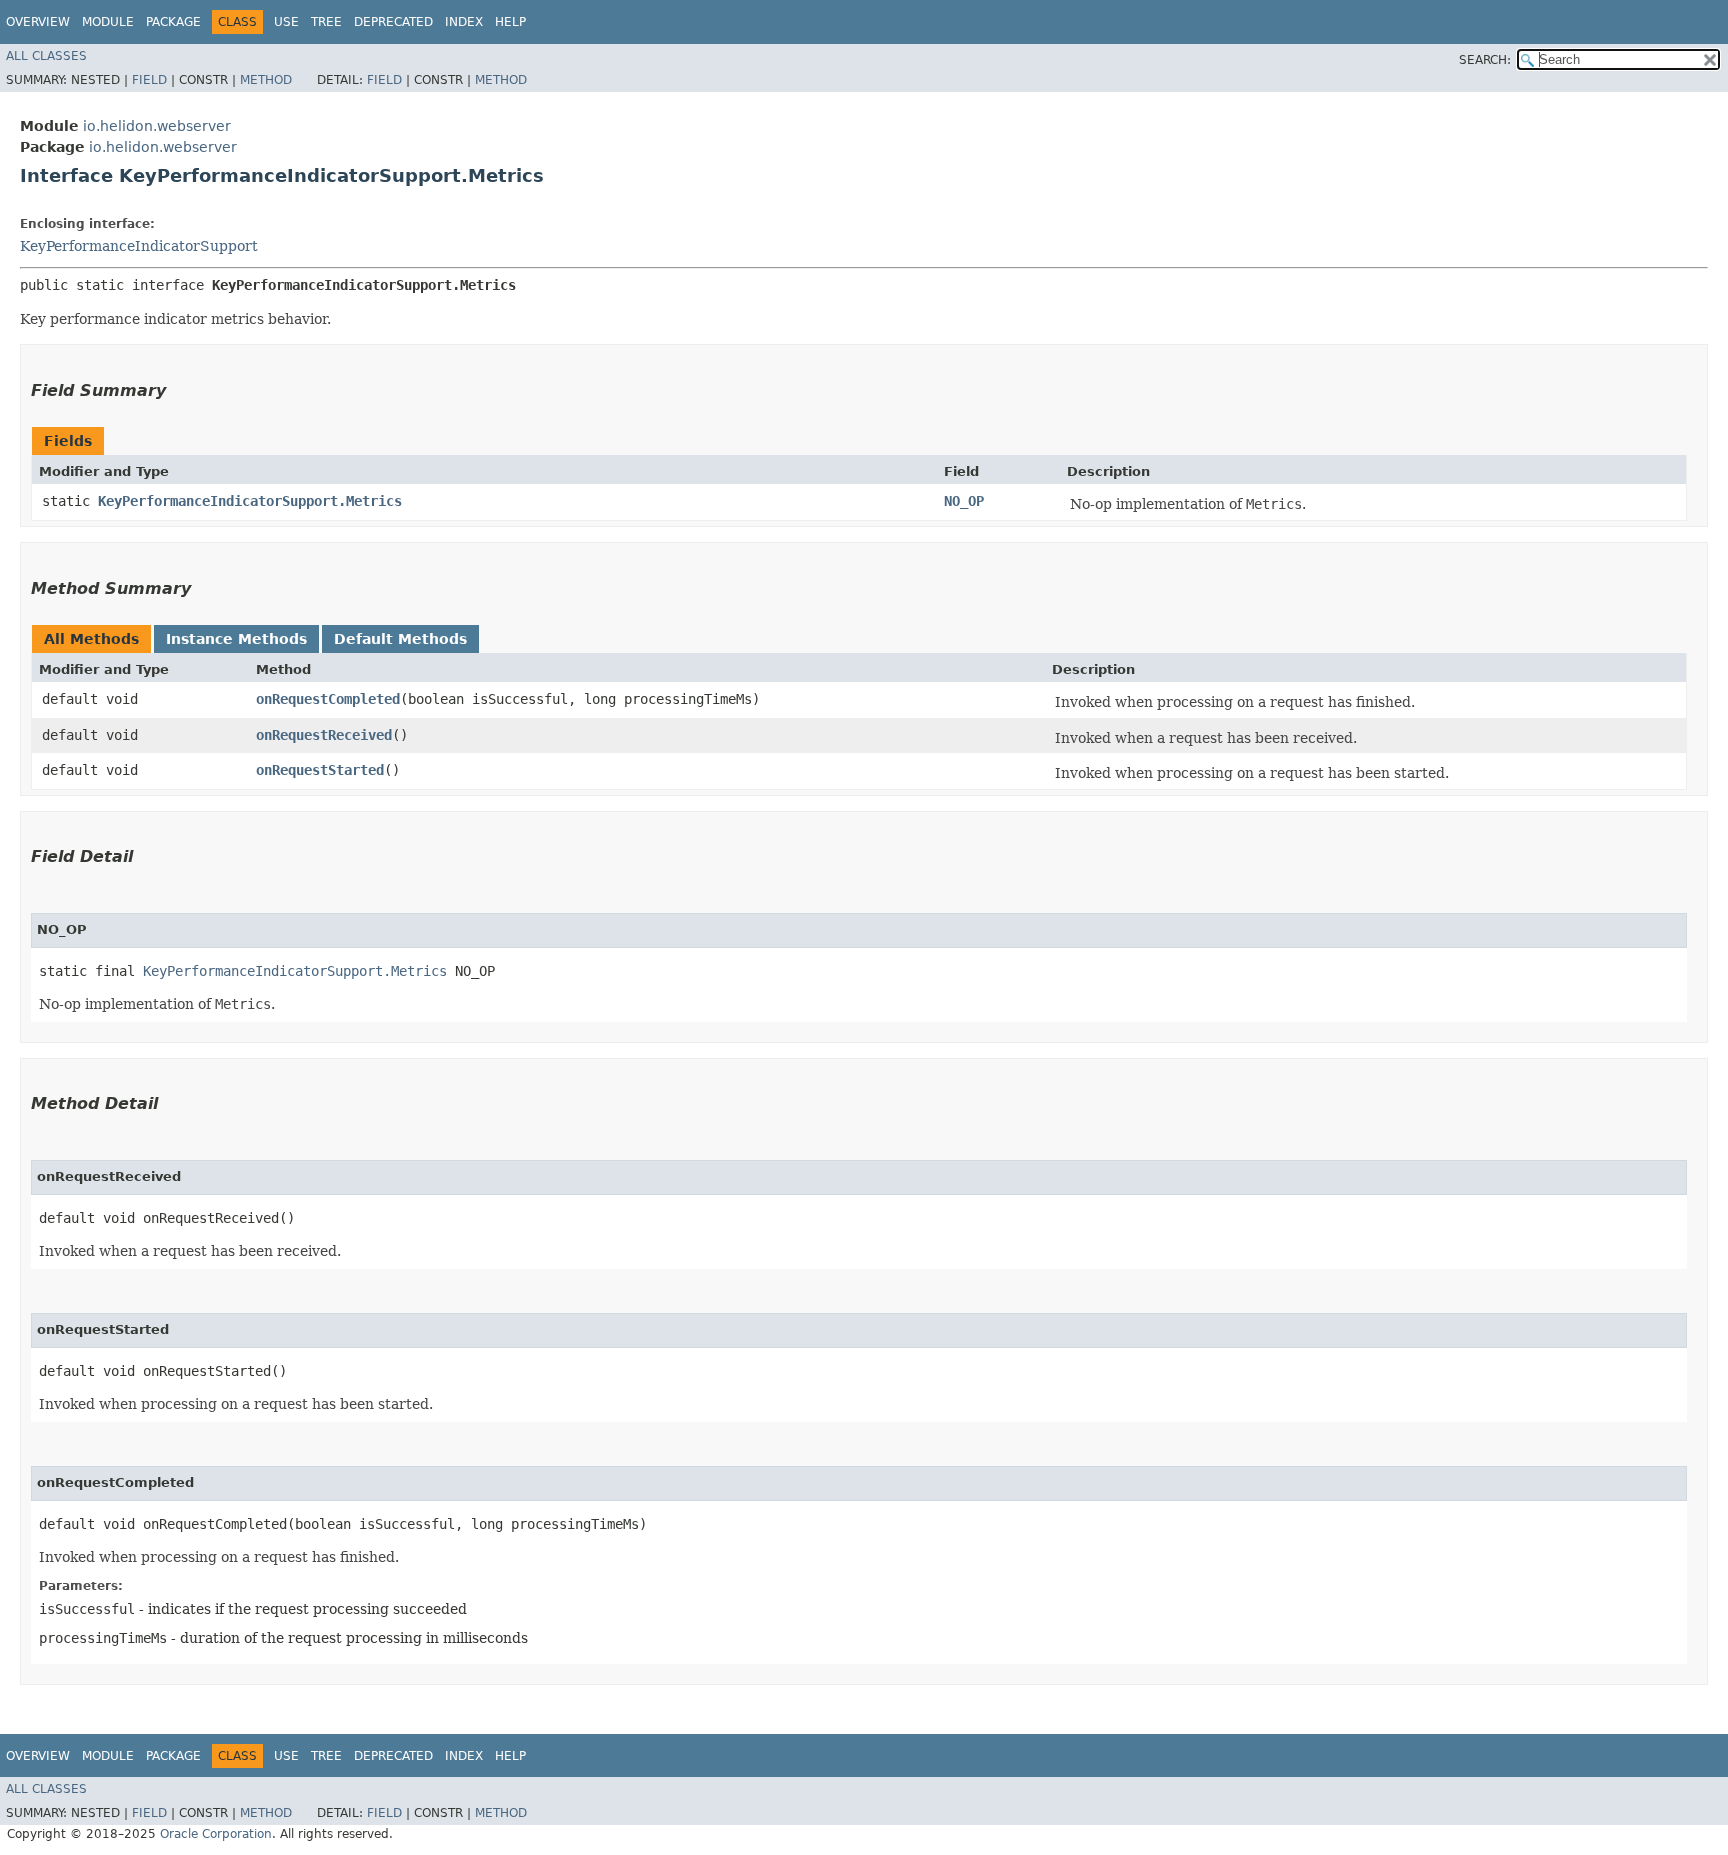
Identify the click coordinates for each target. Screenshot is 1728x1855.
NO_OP (964, 501)
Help (510, 22)
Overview (38, 22)
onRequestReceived (324, 735)
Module (108, 22)
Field (149, 80)
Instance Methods (236, 639)
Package (173, 22)
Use (286, 22)
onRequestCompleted (328, 699)
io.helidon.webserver (157, 126)
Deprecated (393, 22)
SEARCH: (1485, 60)
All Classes (46, 56)
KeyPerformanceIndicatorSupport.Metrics (250, 501)
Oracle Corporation (216, 1834)
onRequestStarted (320, 770)
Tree (326, 22)
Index (464, 22)
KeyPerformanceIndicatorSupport (139, 246)
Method (266, 80)
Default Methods (400, 639)
